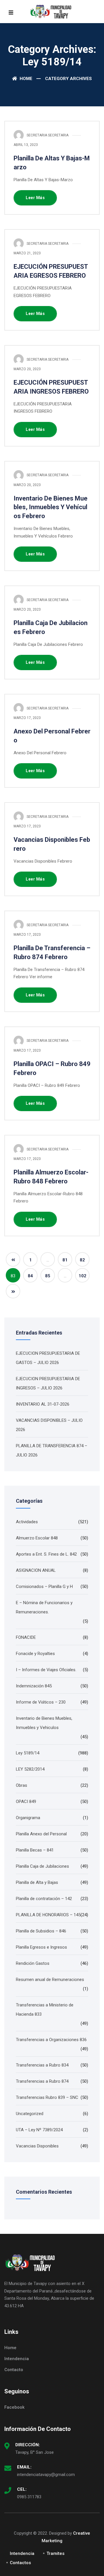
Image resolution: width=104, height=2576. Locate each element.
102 (82, 1276)
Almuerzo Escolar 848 (37, 1538)
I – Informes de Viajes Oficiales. (46, 1670)
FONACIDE (26, 1637)
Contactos (20, 2563)
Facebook (14, 2407)
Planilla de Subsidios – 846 (41, 1931)
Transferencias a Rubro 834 (42, 2065)
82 (82, 1260)
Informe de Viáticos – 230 (41, 1702)
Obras (22, 1785)
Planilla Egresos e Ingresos (41, 1947)
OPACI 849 (26, 1802)
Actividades (27, 1522)
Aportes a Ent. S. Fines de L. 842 (46, 1554)
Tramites (55, 2553)
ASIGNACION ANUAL (36, 1570)
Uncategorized (30, 2114)
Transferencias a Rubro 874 (42, 2081)
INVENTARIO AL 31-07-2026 (43, 1404)
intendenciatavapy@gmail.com (46, 2475)
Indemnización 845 (34, 1686)
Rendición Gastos (33, 1963)
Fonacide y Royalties (35, 1654)
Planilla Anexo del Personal (41, 1834)
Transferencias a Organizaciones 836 (51, 2040)
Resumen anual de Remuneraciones (50, 1980)
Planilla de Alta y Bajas (37, 1882)
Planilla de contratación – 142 (44, 1899)
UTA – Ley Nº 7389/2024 (39, 2130)
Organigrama (28, 1818)
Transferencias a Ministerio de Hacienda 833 (45, 2010)
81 (65, 1260)
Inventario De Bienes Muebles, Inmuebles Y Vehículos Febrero (51, 507)
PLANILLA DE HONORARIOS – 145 (48, 1915)
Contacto (14, 2370)
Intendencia (17, 2359)
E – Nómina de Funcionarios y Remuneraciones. (44, 1607)
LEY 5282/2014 (30, 1769)
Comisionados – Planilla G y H (44, 1587)
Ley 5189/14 (28, 1753)
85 (48, 1276)
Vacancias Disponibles (37, 2146)
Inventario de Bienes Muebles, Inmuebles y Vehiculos (44, 1723)
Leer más (35, 198)
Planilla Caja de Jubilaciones (42, 1866)
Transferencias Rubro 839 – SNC (47, 2097)
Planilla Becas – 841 (35, 1850)
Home (25, 79)
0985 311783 (29, 2497)
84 (30, 1276)
